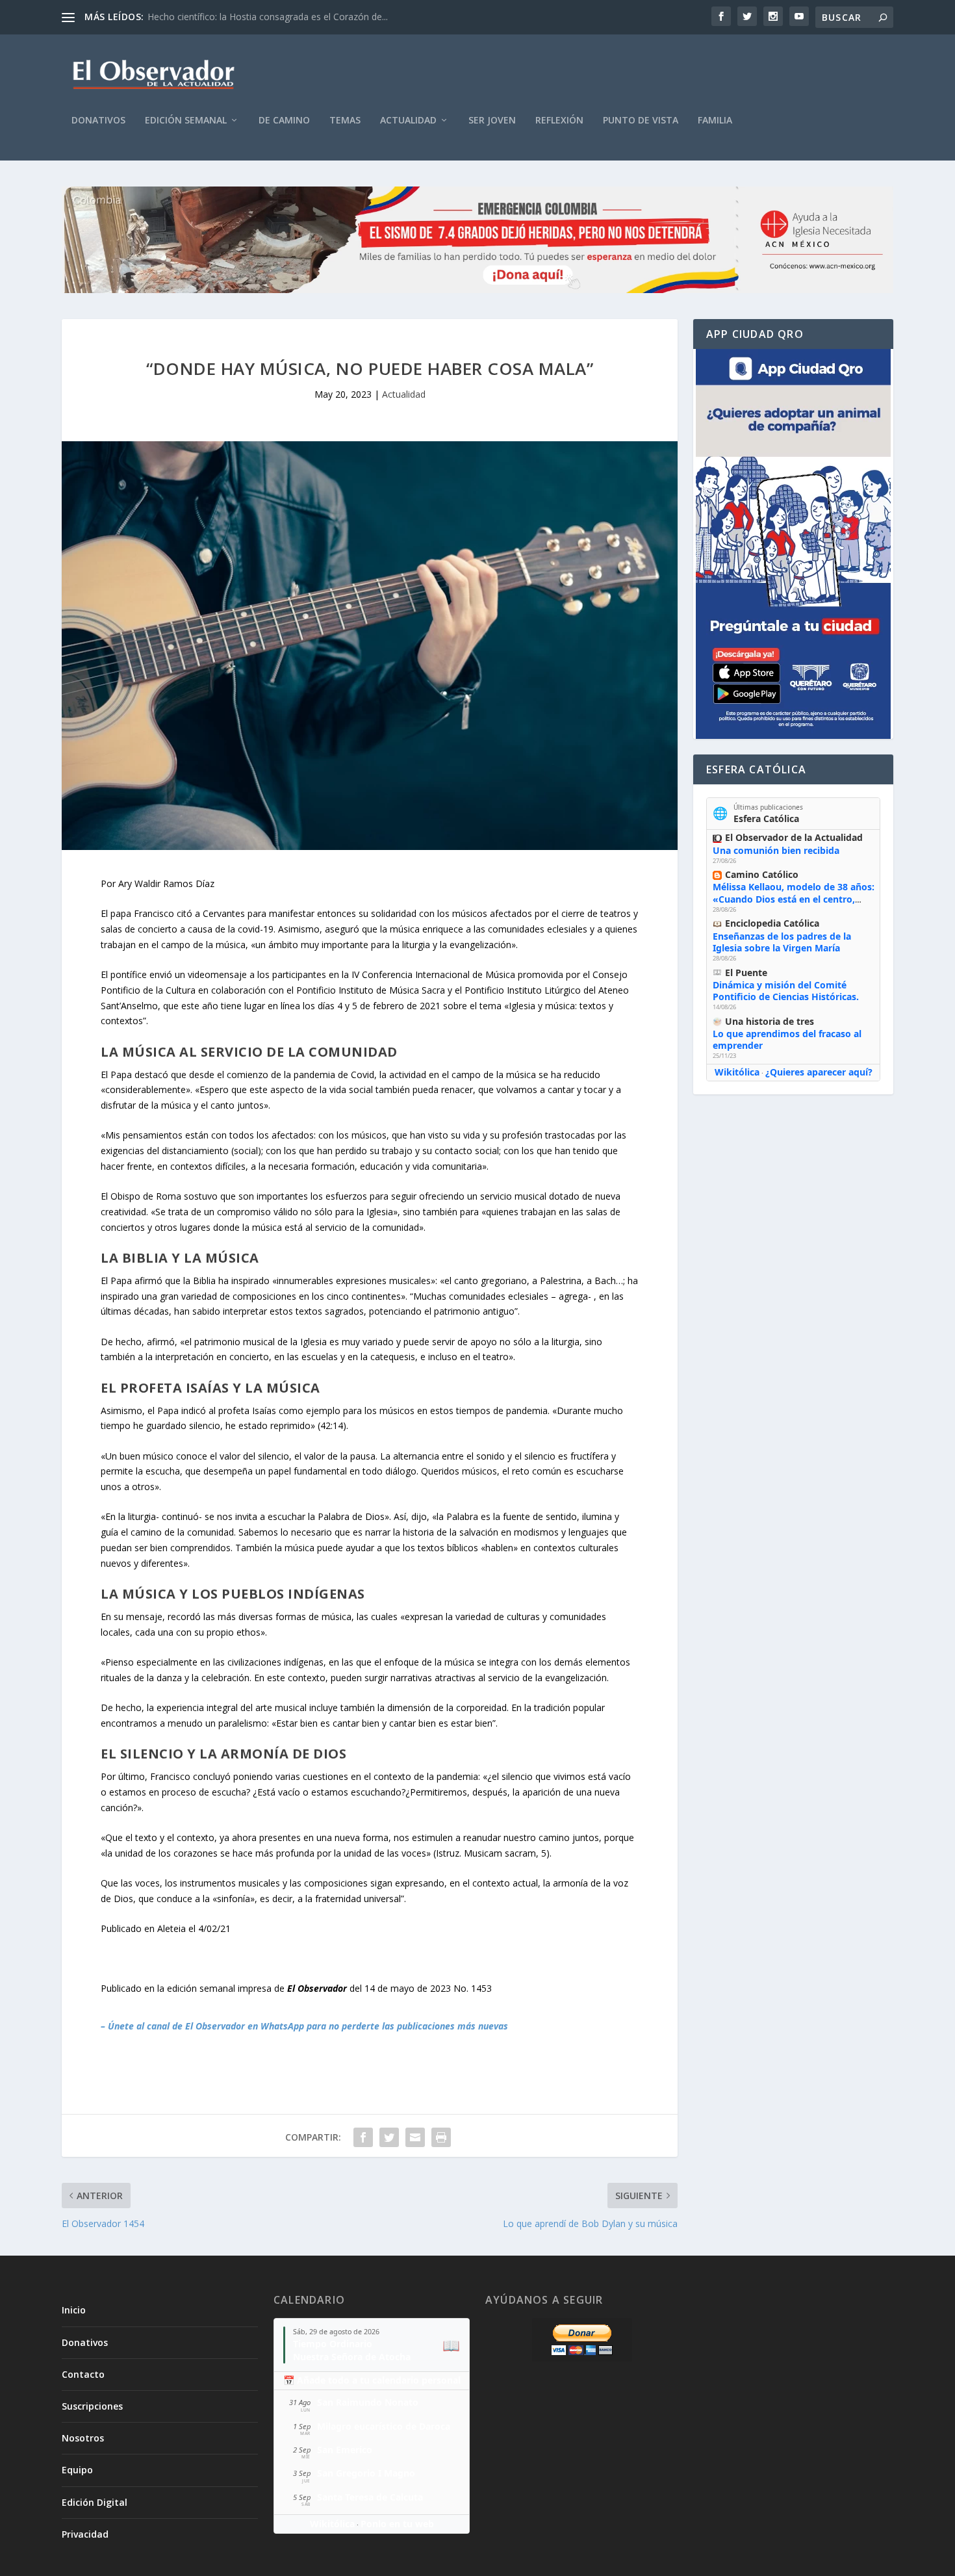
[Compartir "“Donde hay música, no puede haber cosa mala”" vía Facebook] (363, 2137)
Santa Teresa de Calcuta (370, 2497)
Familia (715, 121)
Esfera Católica (766, 818)
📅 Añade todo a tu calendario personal (372, 2380)
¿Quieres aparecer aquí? (819, 1072)
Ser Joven (492, 121)
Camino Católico (762, 874)
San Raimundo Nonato (368, 2402)
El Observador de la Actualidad (794, 837)
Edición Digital (95, 2502)
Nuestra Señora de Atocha (352, 2357)
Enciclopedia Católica (772, 923)
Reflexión (559, 121)
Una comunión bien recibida (776, 850)
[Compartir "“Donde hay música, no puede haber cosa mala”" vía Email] (415, 2137)
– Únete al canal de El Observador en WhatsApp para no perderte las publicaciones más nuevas (304, 2026)
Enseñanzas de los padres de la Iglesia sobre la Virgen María (782, 942)
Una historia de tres (770, 1021)
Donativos (98, 121)
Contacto (83, 2374)
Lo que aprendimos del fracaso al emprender (787, 1039)
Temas (345, 121)
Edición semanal (186, 121)
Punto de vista (641, 121)
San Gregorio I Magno (366, 2473)
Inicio (74, 2310)
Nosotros (83, 2438)
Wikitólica (737, 1072)
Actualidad (408, 121)
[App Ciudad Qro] (793, 544)
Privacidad (85, 2534)
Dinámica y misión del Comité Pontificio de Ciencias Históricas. (786, 991)
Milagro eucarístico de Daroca (384, 2426)
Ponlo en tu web (397, 2524)
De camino (284, 121)
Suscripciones (92, 2406)
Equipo (77, 2470)
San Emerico (345, 2450)
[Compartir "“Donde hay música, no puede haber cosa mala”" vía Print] (441, 2137)
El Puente (746, 972)
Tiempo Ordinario (333, 2344)
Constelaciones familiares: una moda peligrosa (246, 17)
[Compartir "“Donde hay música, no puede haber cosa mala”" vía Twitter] (389, 2137)
